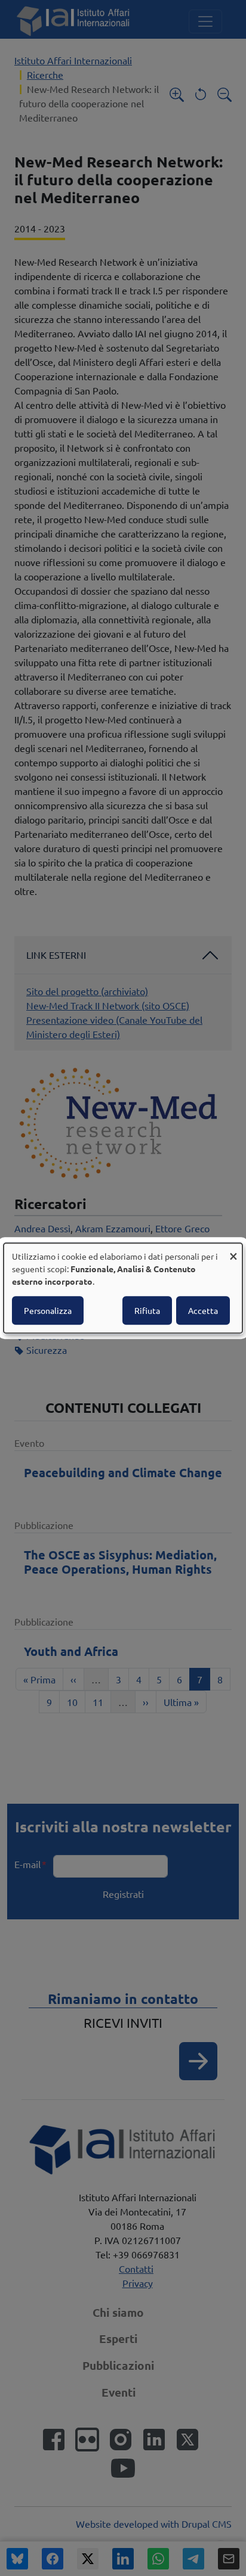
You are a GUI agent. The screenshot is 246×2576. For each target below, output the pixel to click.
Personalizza (48, 1310)
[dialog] (123, 1288)
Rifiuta (147, 1310)
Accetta (203, 1310)
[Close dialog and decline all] (233, 1250)
